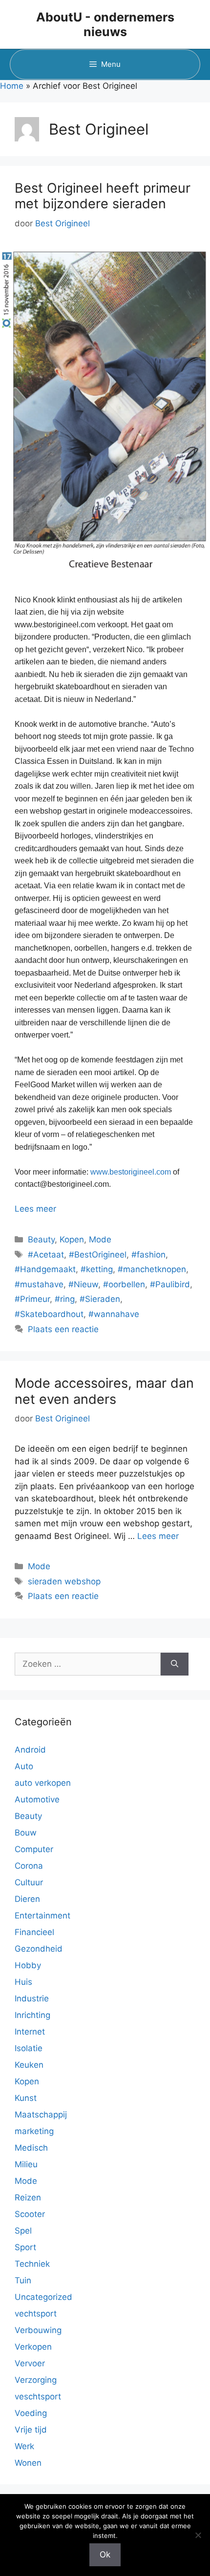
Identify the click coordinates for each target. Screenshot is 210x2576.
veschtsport (38, 2396)
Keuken (29, 2065)
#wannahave (114, 1314)
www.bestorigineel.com (131, 1172)
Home (12, 86)
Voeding (31, 2413)
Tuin (23, 2280)
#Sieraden (100, 1299)
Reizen (28, 2197)
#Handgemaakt (45, 1269)
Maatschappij (41, 2115)
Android (30, 1750)
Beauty (41, 1239)
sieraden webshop (64, 1581)
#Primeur (32, 1299)
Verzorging (36, 2380)
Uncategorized (43, 2297)
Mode (100, 1239)
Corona (29, 1866)
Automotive (37, 1799)
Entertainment (42, 1916)
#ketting (97, 1269)
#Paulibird (170, 1284)
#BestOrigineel (98, 1255)
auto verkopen (43, 1783)
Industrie (32, 1998)
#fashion (148, 1255)
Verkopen (33, 2347)
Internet (30, 2032)
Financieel (34, 1932)
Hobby (28, 1965)
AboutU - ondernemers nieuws (105, 24)
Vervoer (30, 2363)
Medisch (31, 2148)
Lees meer (35, 1209)
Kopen (72, 1239)
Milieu (26, 2164)
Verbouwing (38, 2330)
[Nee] (198, 2535)
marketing (34, 2131)
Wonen (28, 2463)
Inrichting (32, 2015)
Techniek (32, 2264)
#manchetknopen (152, 1269)
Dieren (27, 1899)
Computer (34, 1849)
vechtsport (36, 2314)
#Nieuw (83, 1284)
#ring (65, 1299)
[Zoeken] (175, 1664)
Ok (105, 2555)
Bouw (26, 1833)
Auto (24, 1766)
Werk (24, 2446)
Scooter (30, 2214)
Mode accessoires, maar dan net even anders (104, 1391)
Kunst (26, 2098)
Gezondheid (39, 1949)
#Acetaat (46, 1255)
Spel (23, 2231)
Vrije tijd (31, 2430)
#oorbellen (124, 1284)
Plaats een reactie (63, 1329)
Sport (25, 2247)
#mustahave (39, 1284)
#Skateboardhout (49, 1314)
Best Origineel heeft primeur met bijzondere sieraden (103, 196)
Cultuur (29, 1882)
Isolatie (29, 2048)
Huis (23, 1982)
